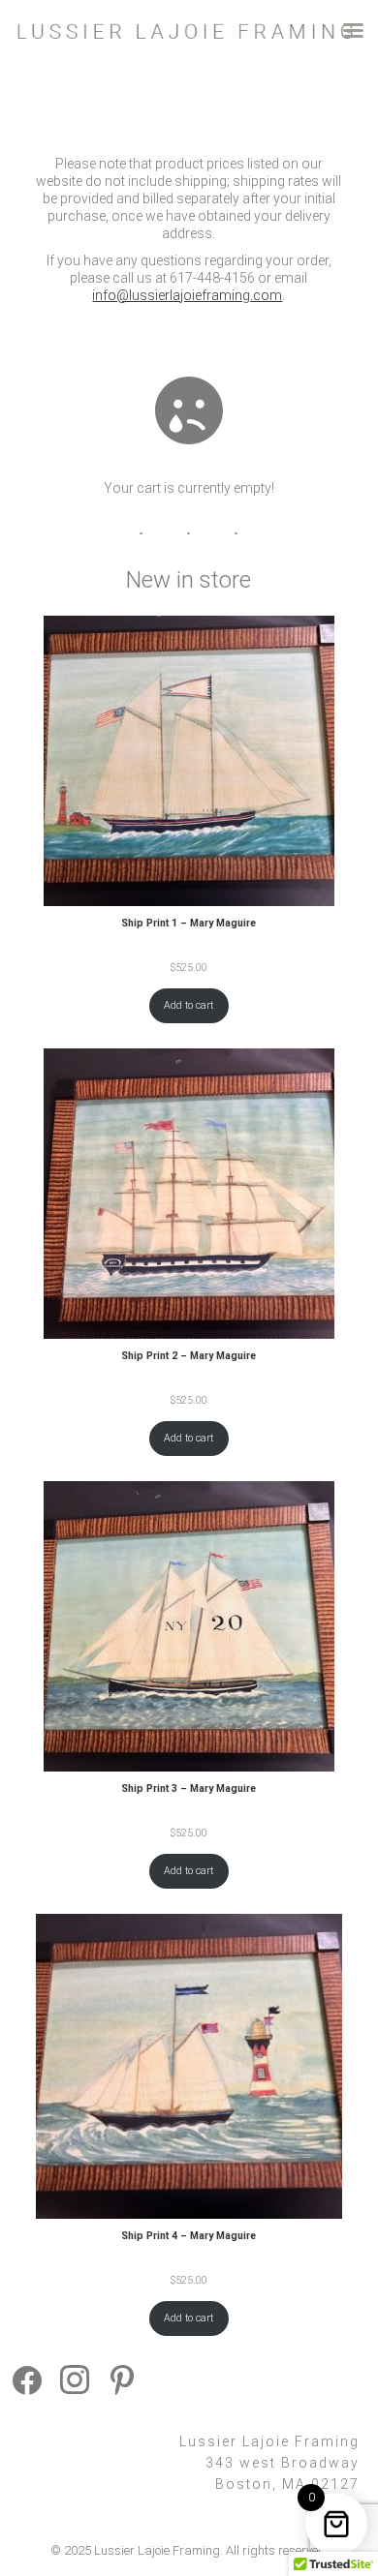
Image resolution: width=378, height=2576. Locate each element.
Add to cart (189, 1005)
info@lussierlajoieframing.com (187, 295)
